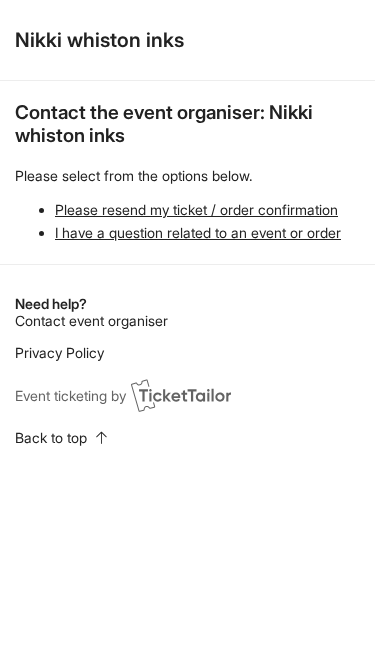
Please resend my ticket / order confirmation (196, 209)
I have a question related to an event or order (198, 232)
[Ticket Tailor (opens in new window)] (181, 395)
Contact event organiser (91, 320)
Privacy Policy (59, 352)
